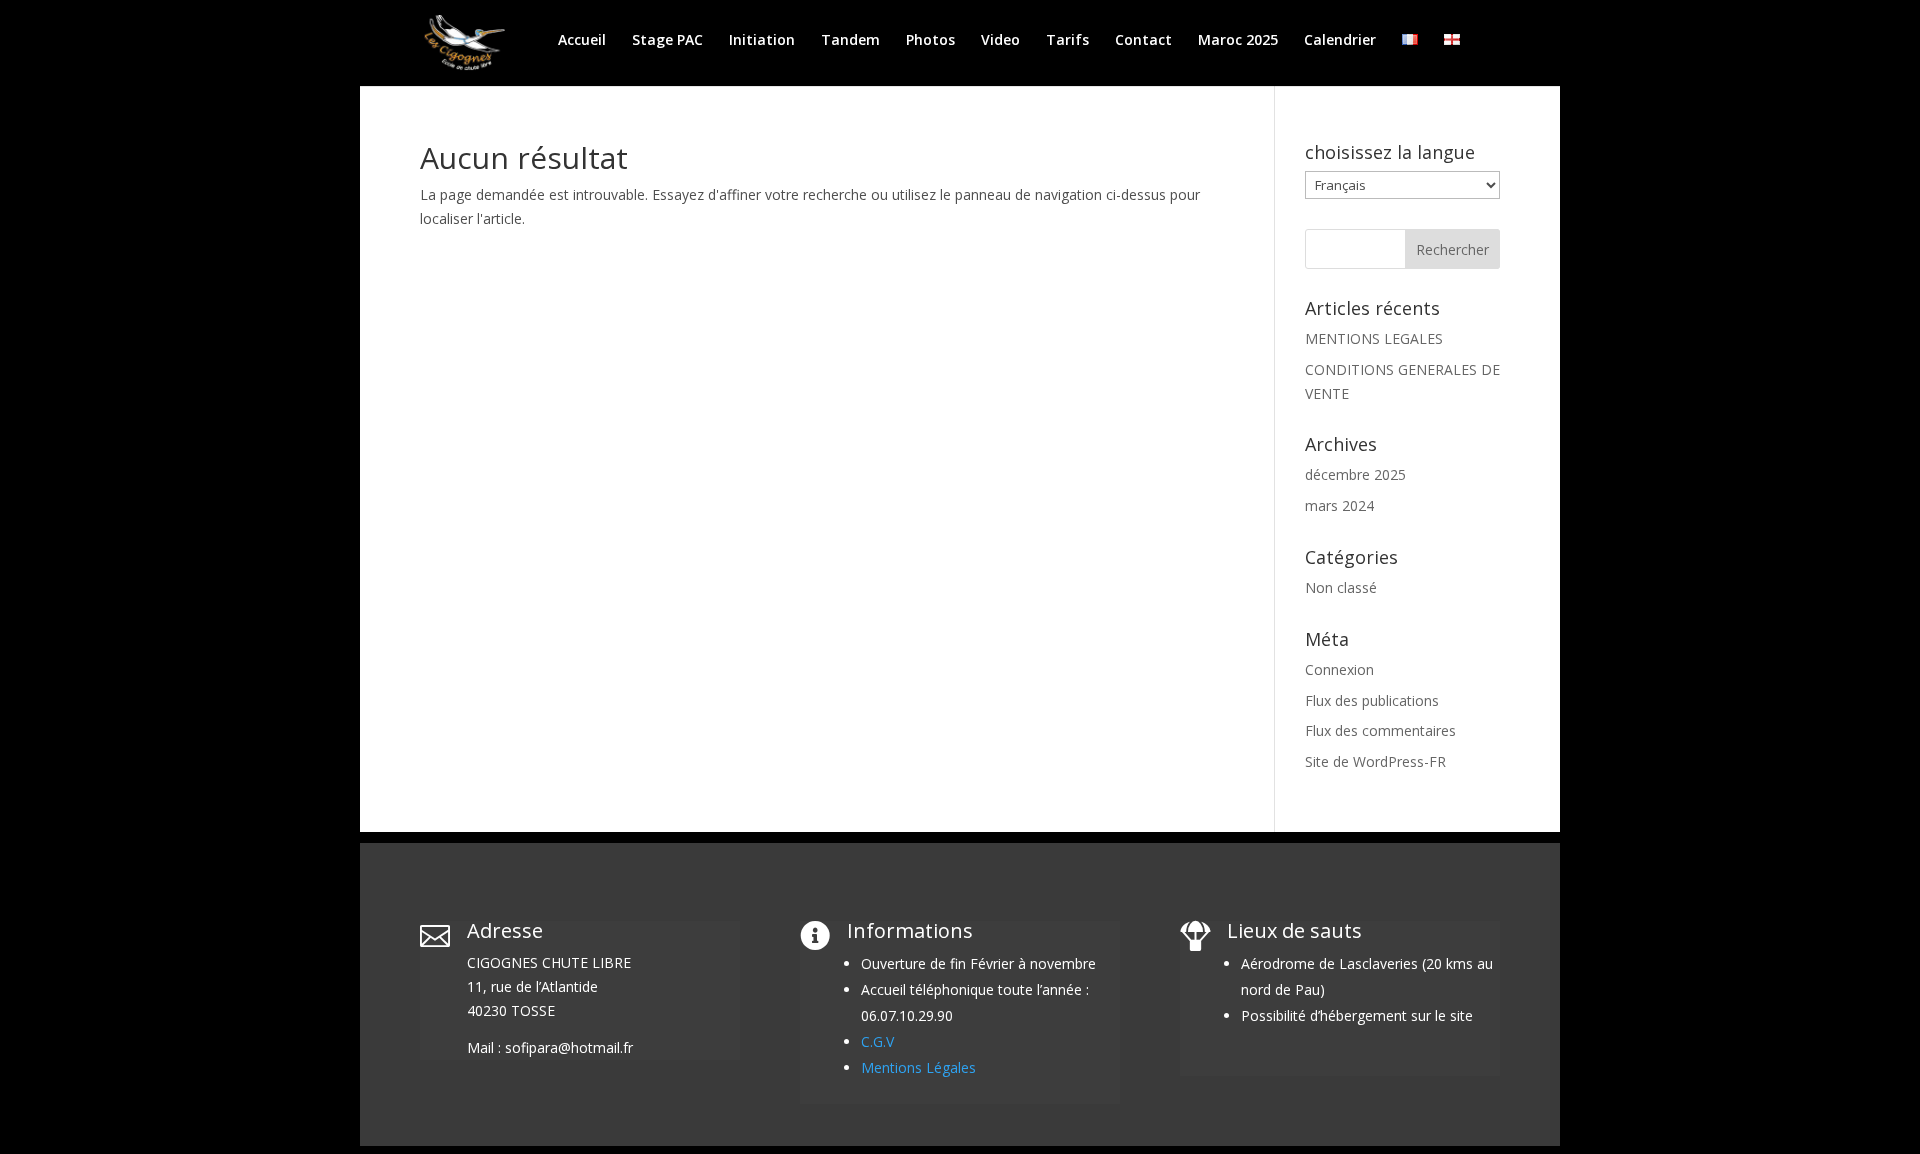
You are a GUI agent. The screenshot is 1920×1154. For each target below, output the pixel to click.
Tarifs (1067, 41)
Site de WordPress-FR (1375, 761)
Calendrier (1340, 41)
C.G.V (877, 1041)
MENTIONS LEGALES (1374, 338)
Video (1000, 41)
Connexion (1339, 669)
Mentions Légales (918, 1067)
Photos (930, 41)
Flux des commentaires (1380, 730)
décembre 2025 (1355, 474)
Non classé (1341, 587)
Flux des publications (1372, 700)
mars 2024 (1339, 505)
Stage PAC (667, 41)
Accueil (582, 41)
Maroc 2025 (1238, 41)
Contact (1143, 41)
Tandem (850, 41)
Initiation (762, 41)
